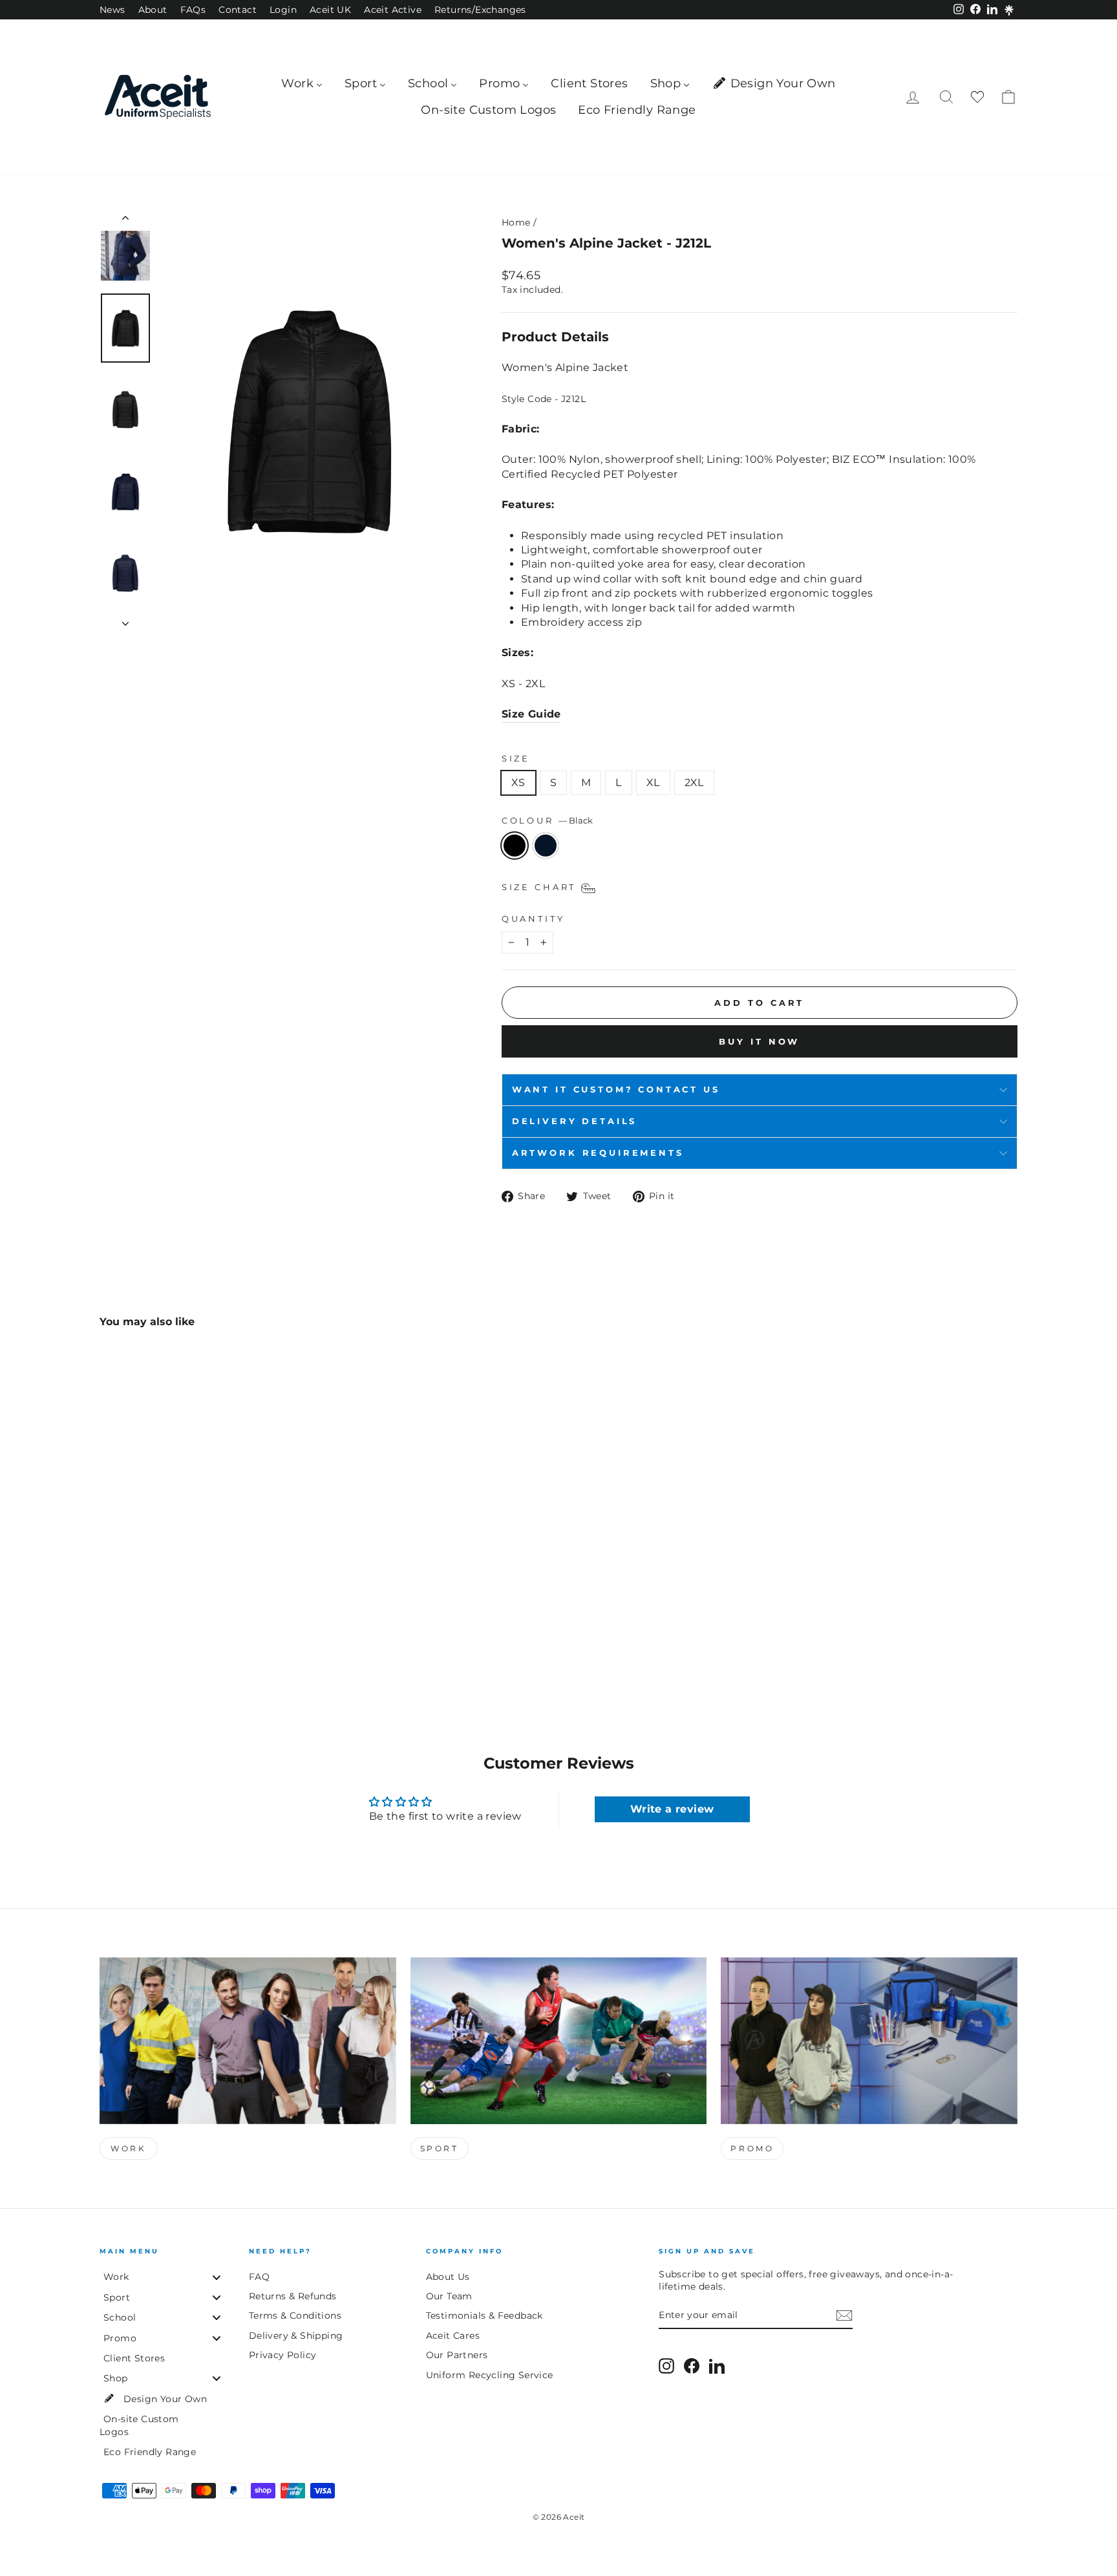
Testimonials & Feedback (484, 2315)
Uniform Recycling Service (490, 2375)
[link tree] (1009, 10)
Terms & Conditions (295, 2315)
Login (283, 10)
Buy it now (759, 1041)
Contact (238, 10)
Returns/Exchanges (480, 10)
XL (653, 782)
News (112, 10)
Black (515, 846)
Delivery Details (574, 1121)
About (153, 10)
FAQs (193, 10)
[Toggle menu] (217, 2277)
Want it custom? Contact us (616, 1090)
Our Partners (457, 2355)
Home (516, 222)
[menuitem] (302, 84)
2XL (694, 782)
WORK (128, 2148)
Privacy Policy (283, 2355)
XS (518, 782)
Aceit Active (393, 10)
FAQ (259, 2277)
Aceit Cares (453, 2336)
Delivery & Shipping (296, 2336)
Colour (547, 821)
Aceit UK (330, 10)
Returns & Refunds (293, 2296)
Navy (546, 846)
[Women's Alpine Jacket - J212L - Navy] (126, 1644)
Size (516, 759)
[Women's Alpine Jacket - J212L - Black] (108, 1644)
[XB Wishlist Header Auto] (977, 97)
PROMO (752, 2148)
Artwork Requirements (598, 1153)
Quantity (533, 919)
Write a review (672, 1809)
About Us (448, 2277)
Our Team (449, 2296)
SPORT (440, 2148)
